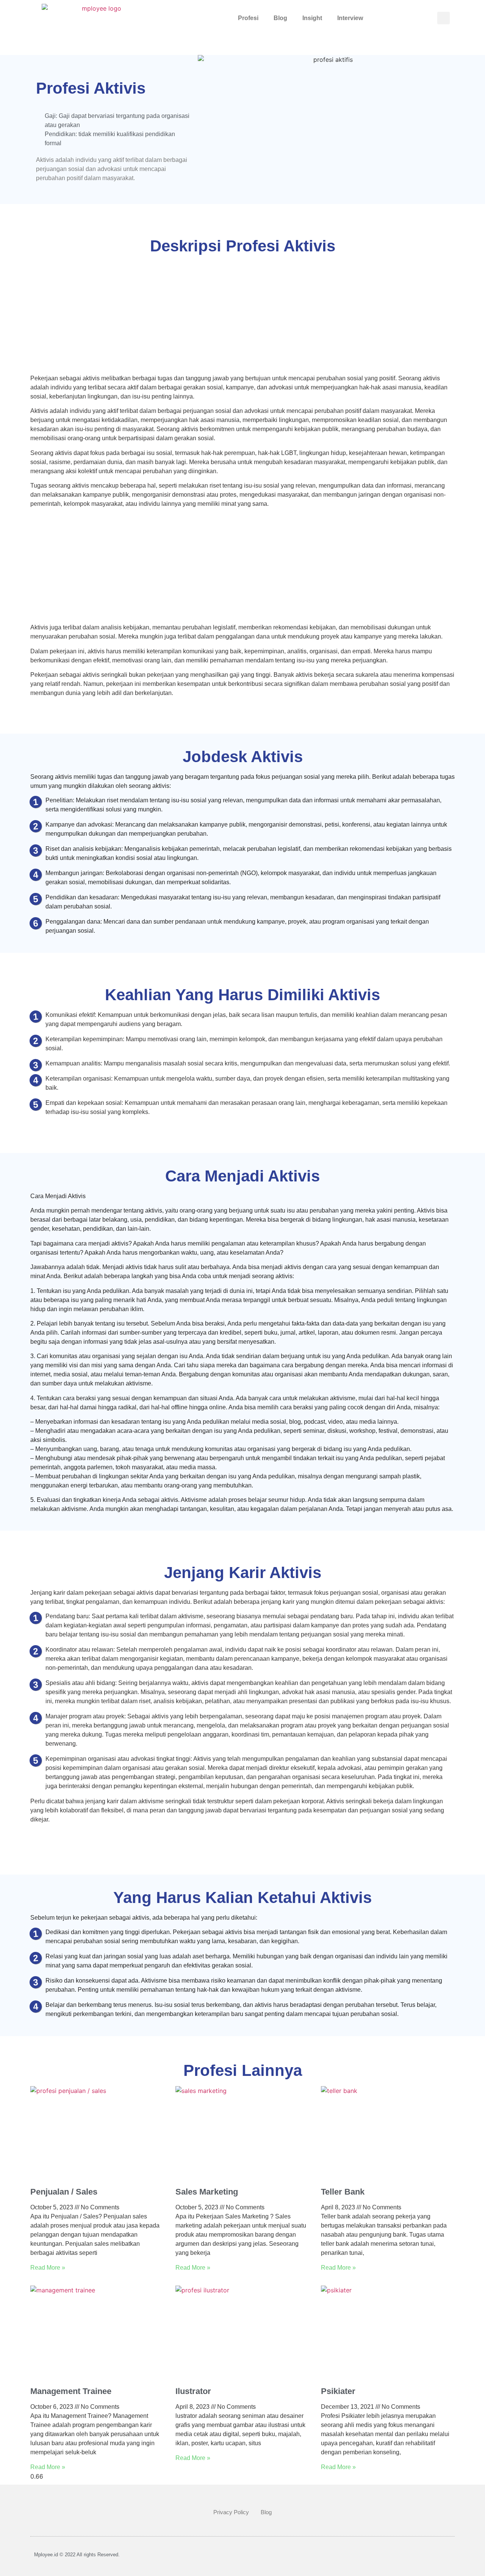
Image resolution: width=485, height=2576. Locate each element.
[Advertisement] (242, 318)
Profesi (248, 18)
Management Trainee (71, 2391)
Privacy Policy (231, 2512)
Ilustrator (193, 2391)
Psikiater (338, 2391)
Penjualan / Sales (64, 2192)
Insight (312, 18)
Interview (350, 18)
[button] (444, 18)
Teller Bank (343, 2192)
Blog (280, 18)
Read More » (48, 2268)
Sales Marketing (207, 2192)
